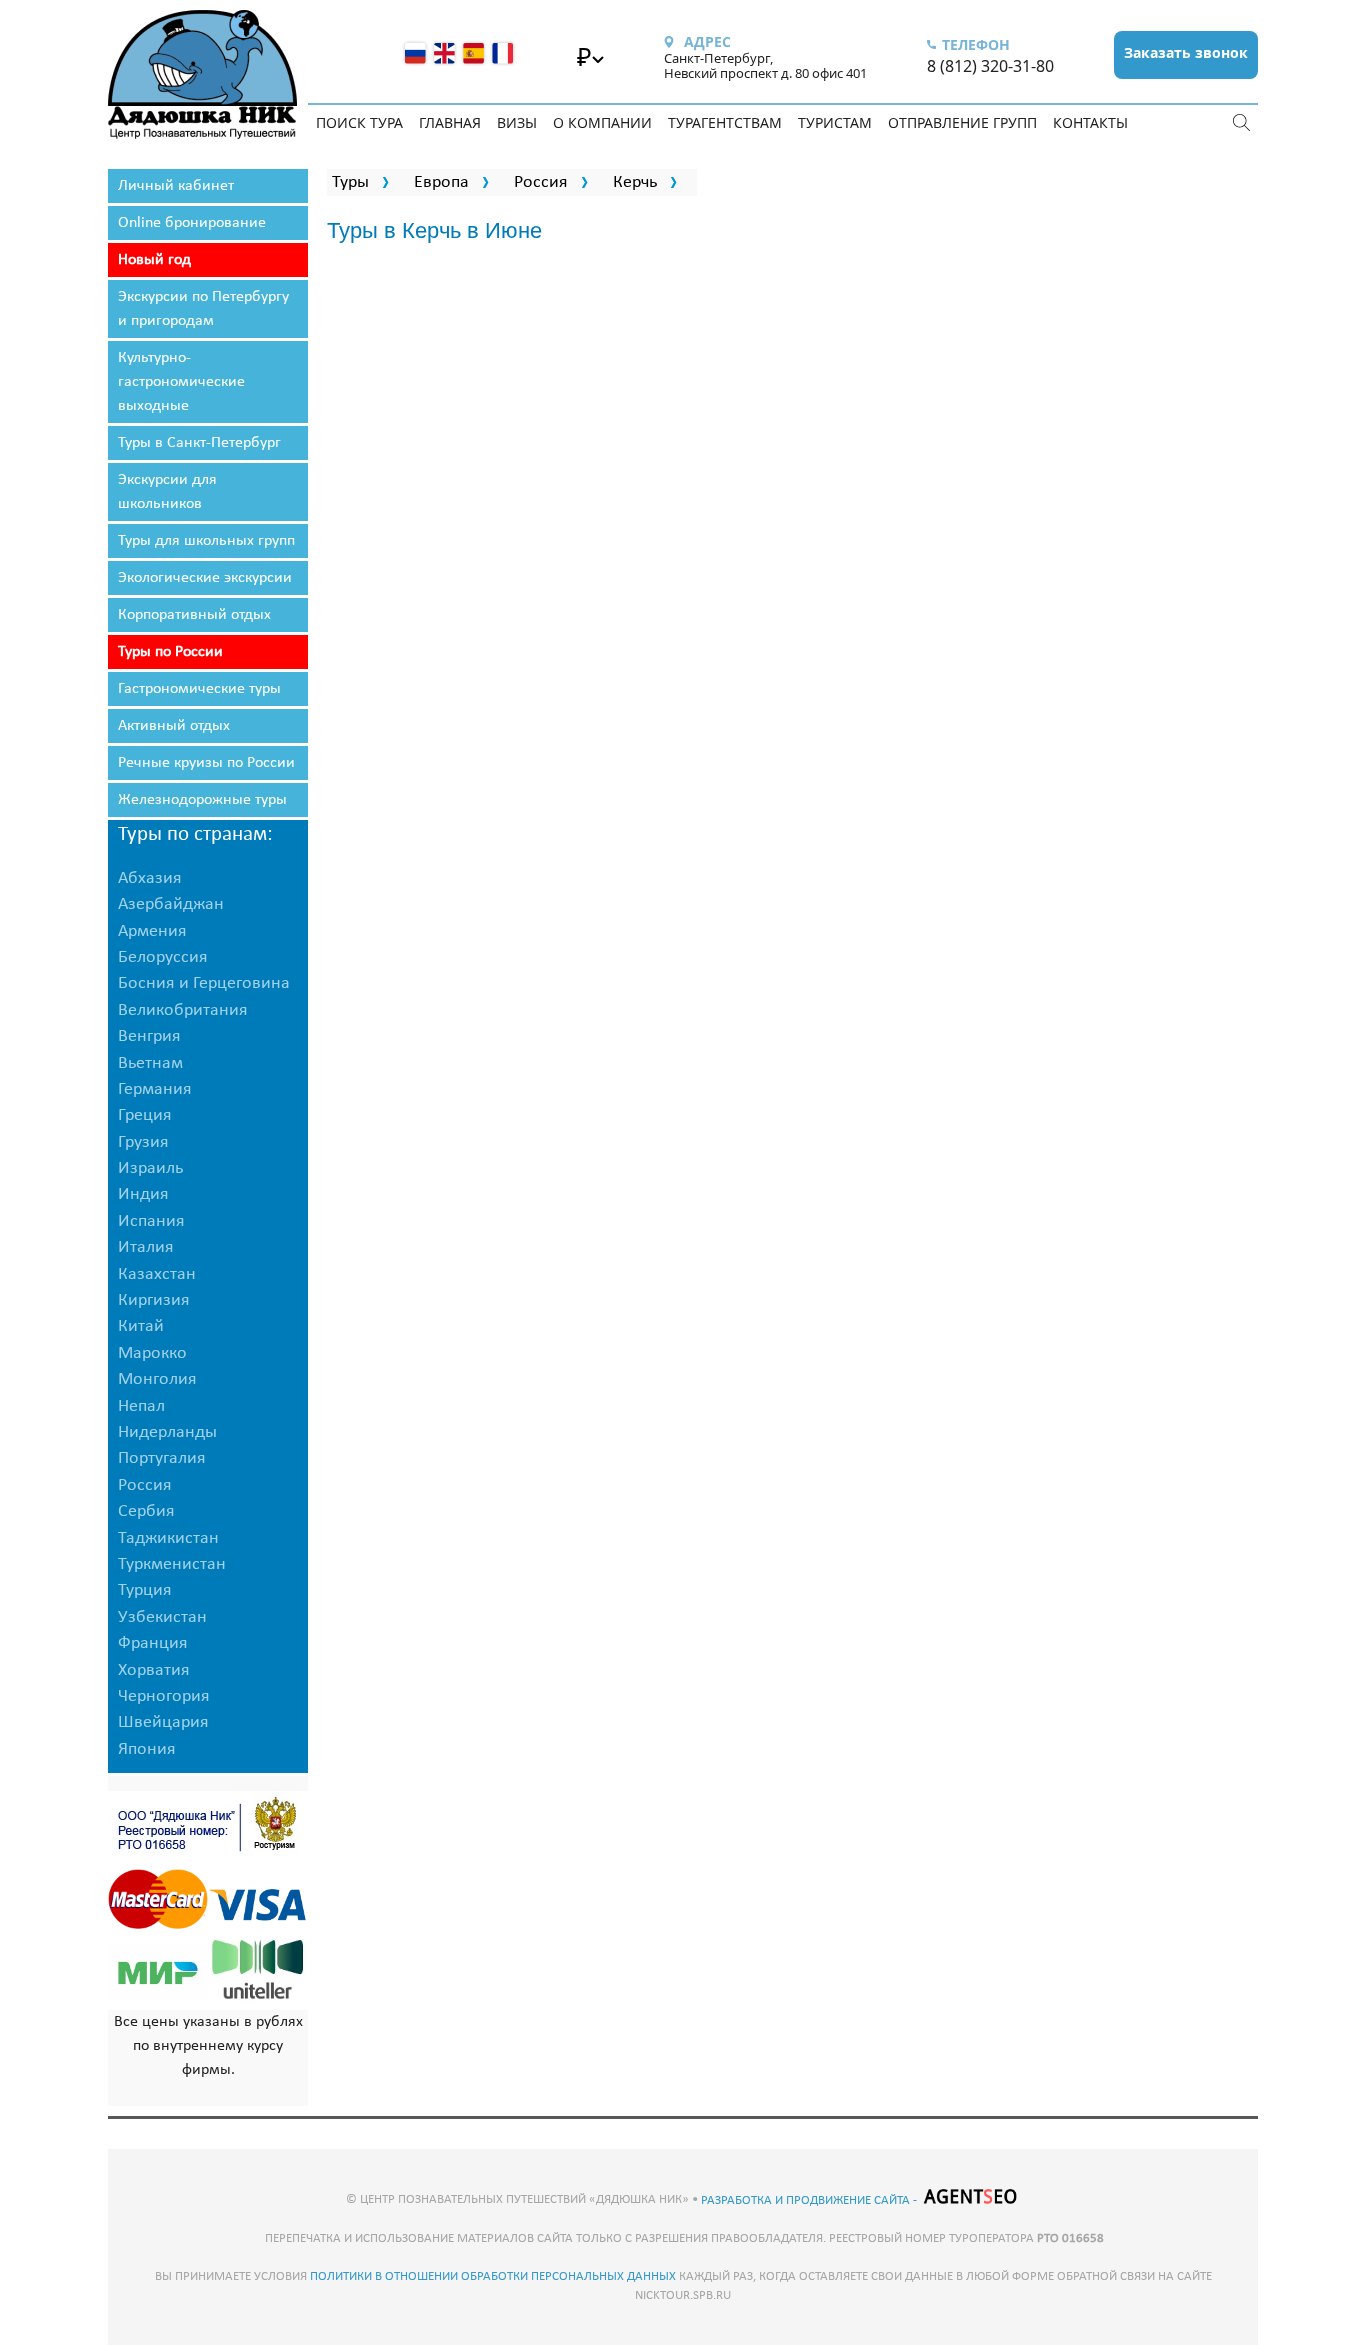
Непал (141, 1406)
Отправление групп (962, 122)
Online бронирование (192, 223)
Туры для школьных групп (206, 541)
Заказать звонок (1186, 52)
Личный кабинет (176, 186)
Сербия (146, 1511)
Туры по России (170, 652)
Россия (541, 182)
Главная (450, 122)
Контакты (1090, 122)
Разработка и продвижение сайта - (810, 2200)
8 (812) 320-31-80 (990, 66)
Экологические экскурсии (205, 578)
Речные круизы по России (206, 763)
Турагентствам (725, 122)
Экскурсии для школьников (167, 492)
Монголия (157, 1379)
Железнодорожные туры (202, 800)
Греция (145, 1115)
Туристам (835, 122)
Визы (517, 122)
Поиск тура (359, 122)
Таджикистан (168, 1538)
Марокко (152, 1353)
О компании (602, 122)
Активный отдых (174, 726)
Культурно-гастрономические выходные (181, 382)
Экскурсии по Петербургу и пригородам (203, 309)
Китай (141, 1326)
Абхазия (150, 878)
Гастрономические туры (199, 689)
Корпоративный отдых (194, 615)
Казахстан (157, 1274)
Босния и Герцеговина (204, 983)
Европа (441, 182)
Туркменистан (172, 1564)
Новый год (154, 260)
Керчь (635, 182)
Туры (350, 182)
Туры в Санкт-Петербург (199, 443)
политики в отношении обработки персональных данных (493, 2276)
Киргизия (154, 1300)
